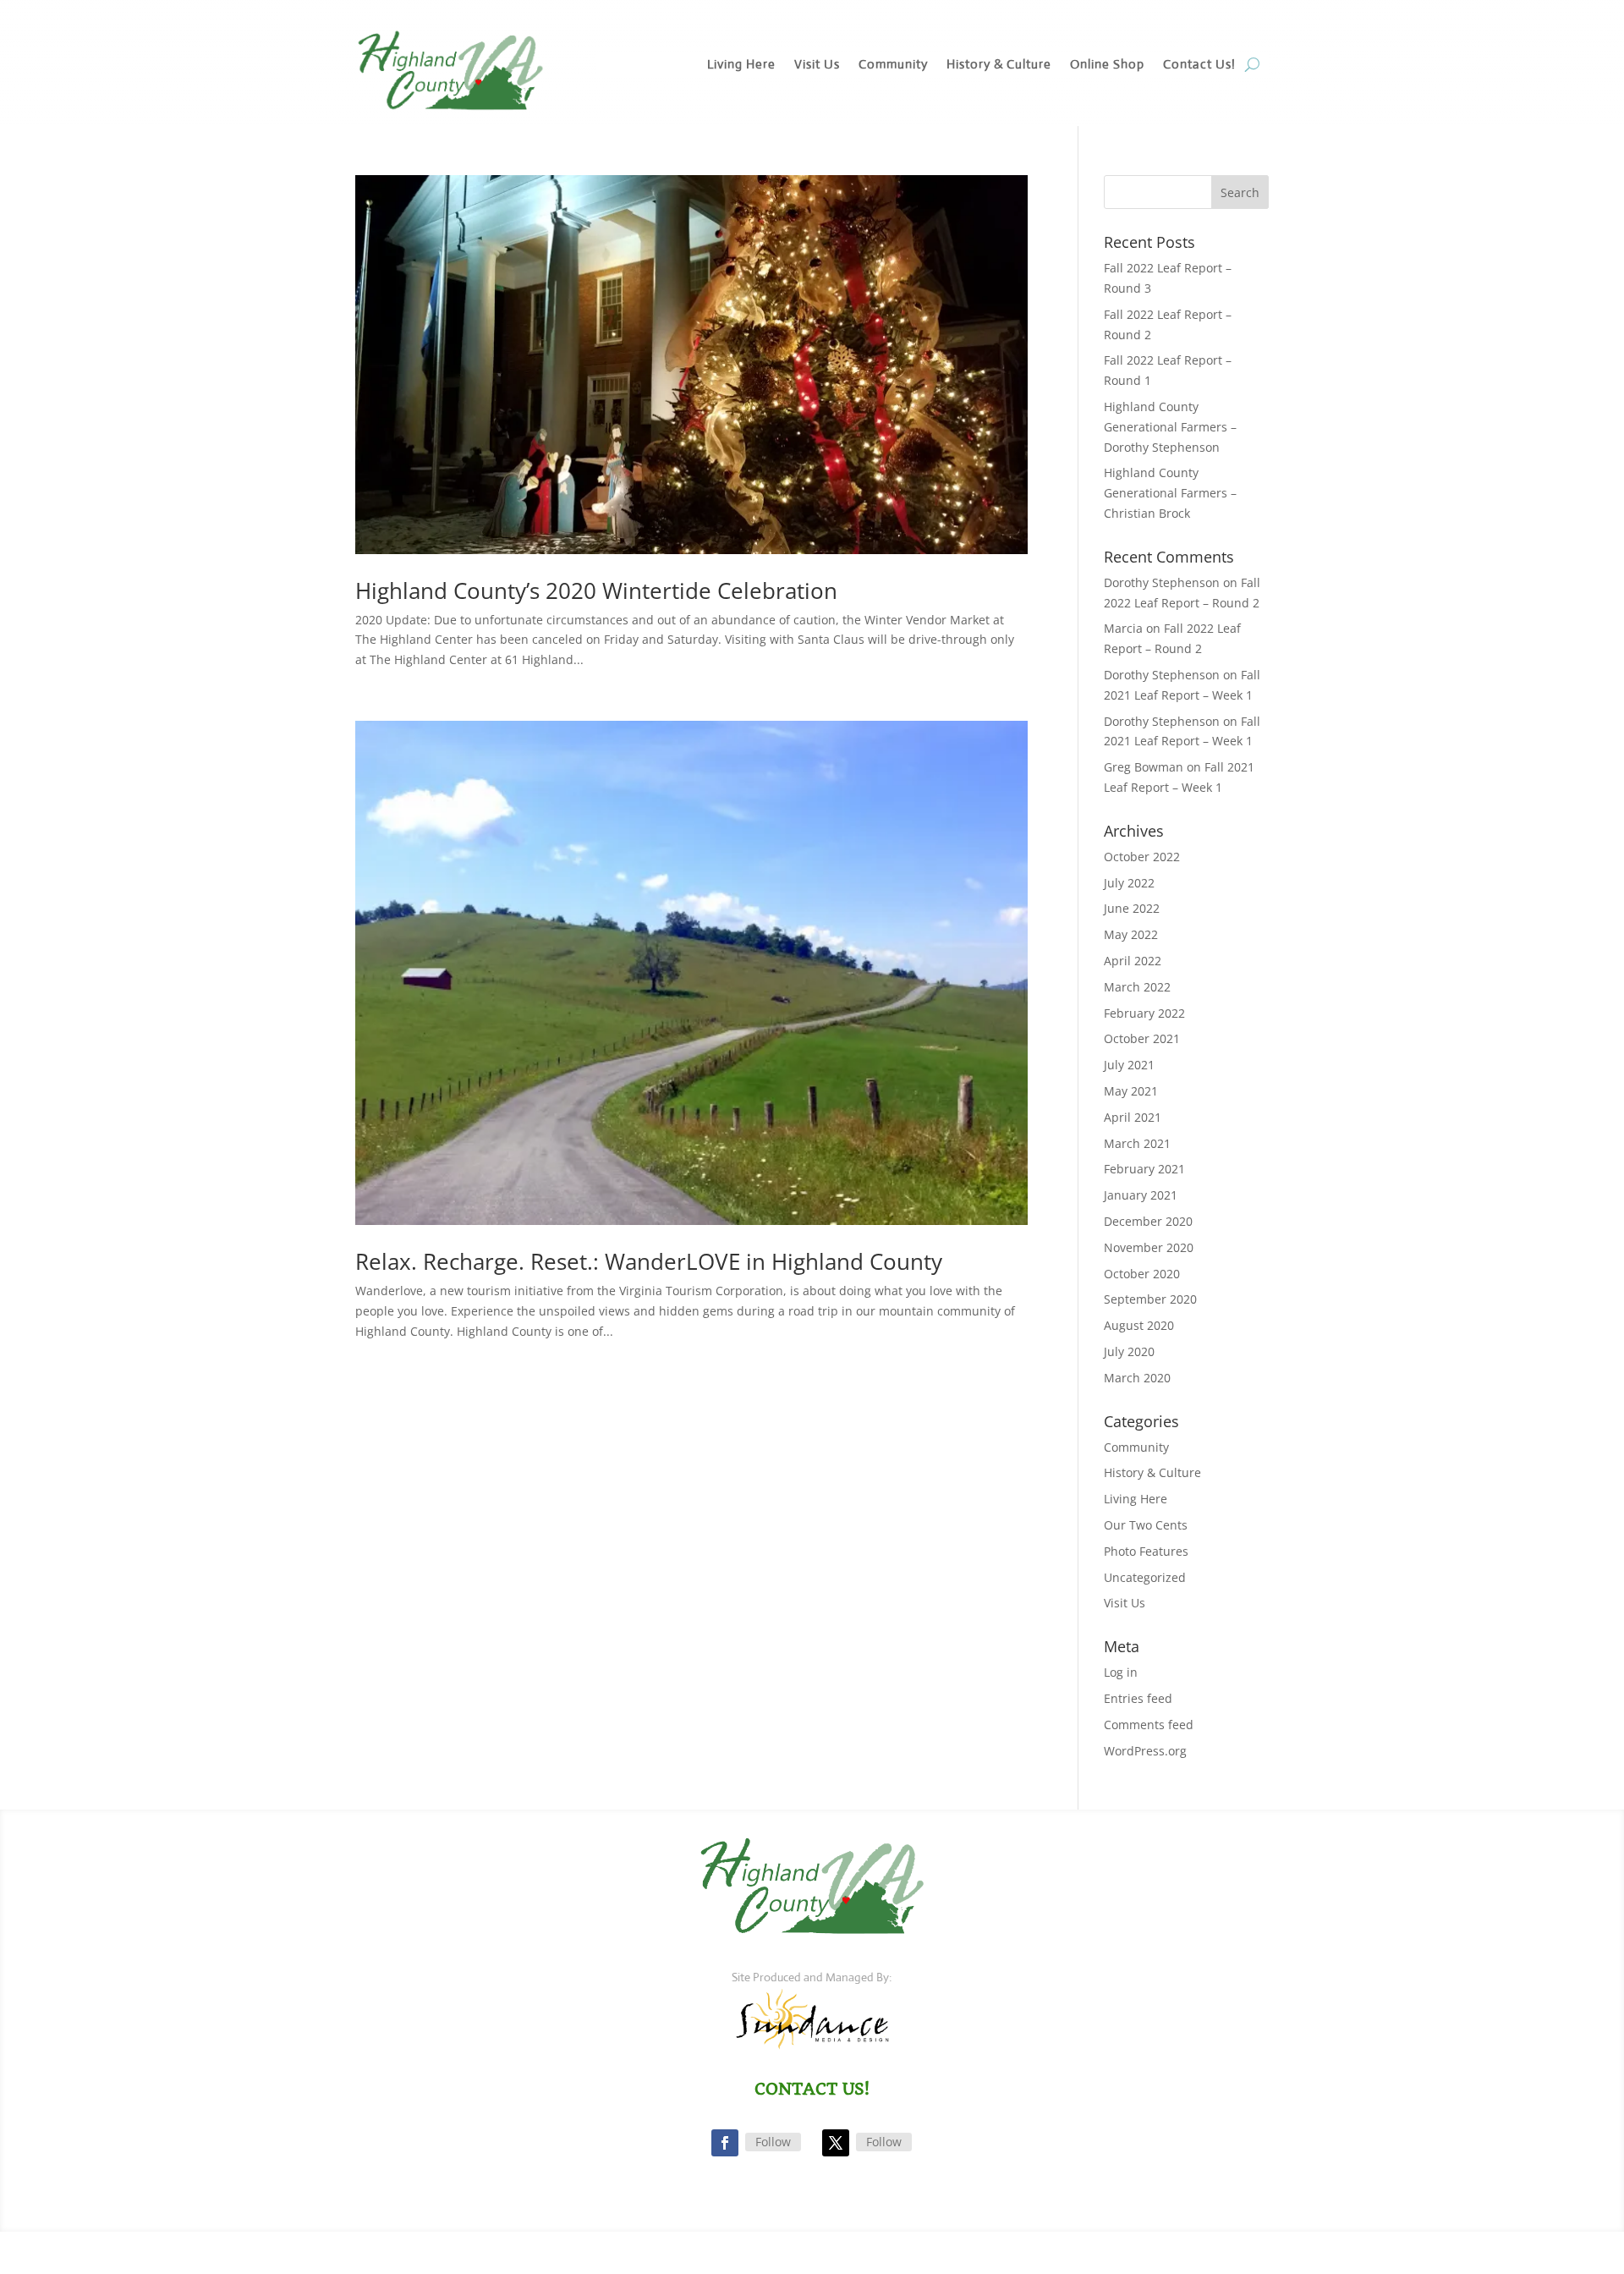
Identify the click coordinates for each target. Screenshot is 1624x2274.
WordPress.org (1145, 1751)
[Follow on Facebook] (725, 2143)
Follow (773, 2142)
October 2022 (1142, 857)
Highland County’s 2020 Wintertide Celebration (596, 590)
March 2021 (1137, 1143)
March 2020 (1137, 1378)
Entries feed (1138, 1698)
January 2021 (1141, 1195)
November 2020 (1149, 1247)
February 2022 (1144, 1013)
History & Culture (999, 65)
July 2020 (1129, 1351)
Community (893, 65)
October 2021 (1142, 1038)
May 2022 (1131, 934)
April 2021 (1133, 1117)
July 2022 (1129, 883)
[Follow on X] (836, 2143)
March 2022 (1137, 987)
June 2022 (1132, 908)
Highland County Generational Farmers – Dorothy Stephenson (1170, 427)
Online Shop (1107, 65)
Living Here (741, 65)
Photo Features (1146, 1551)
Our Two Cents (1146, 1525)
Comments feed (1149, 1725)
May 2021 (1131, 1091)
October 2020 (1142, 1274)
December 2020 (1148, 1221)
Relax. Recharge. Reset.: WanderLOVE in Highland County (649, 1261)
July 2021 (1129, 1065)
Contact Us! (1199, 65)
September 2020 (1150, 1299)
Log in (1121, 1672)
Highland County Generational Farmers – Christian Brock (1170, 493)
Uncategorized (1145, 1577)
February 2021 (1144, 1169)
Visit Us (817, 65)
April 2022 (1133, 961)
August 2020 (1139, 1325)
